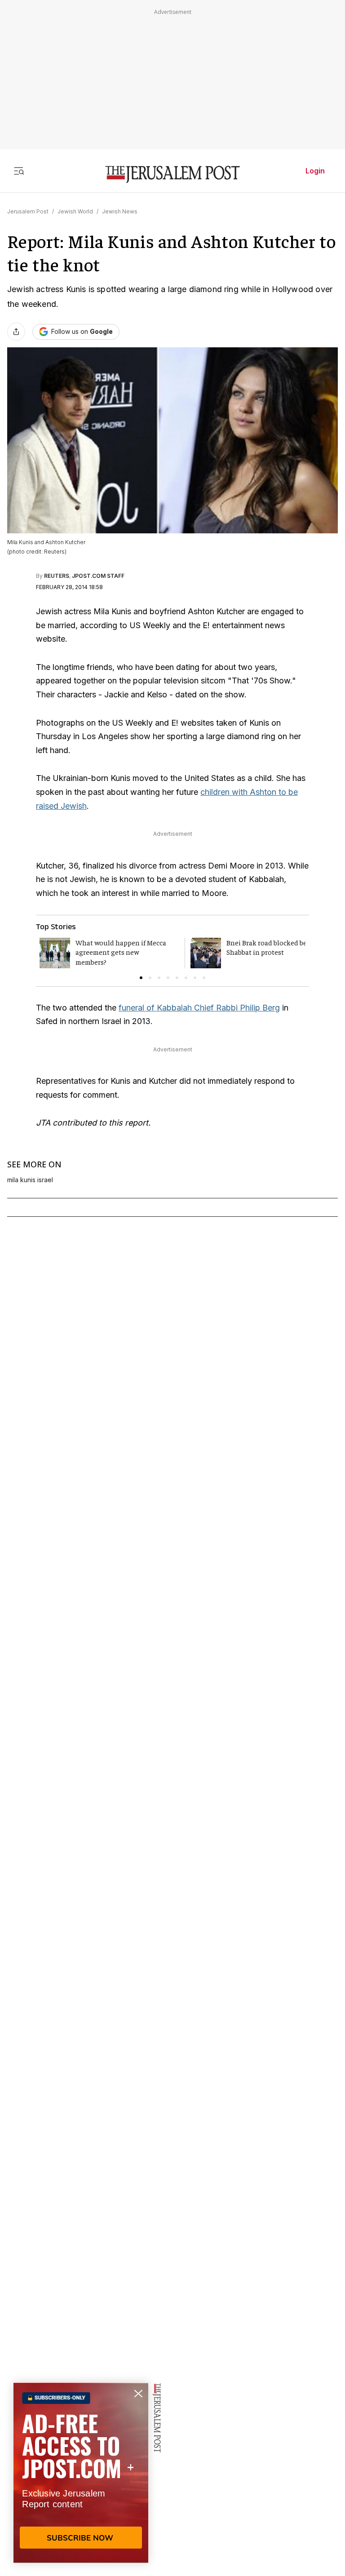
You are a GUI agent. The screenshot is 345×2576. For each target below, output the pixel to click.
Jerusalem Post (28, 211)
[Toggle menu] (19, 171)
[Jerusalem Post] (172, 175)
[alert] (81, 2473)
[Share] (16, 332)
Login (315, 171)
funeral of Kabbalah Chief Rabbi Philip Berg (199, 1008)
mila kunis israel (30, 1180)
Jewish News (120, 211)
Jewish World (75, 211)
